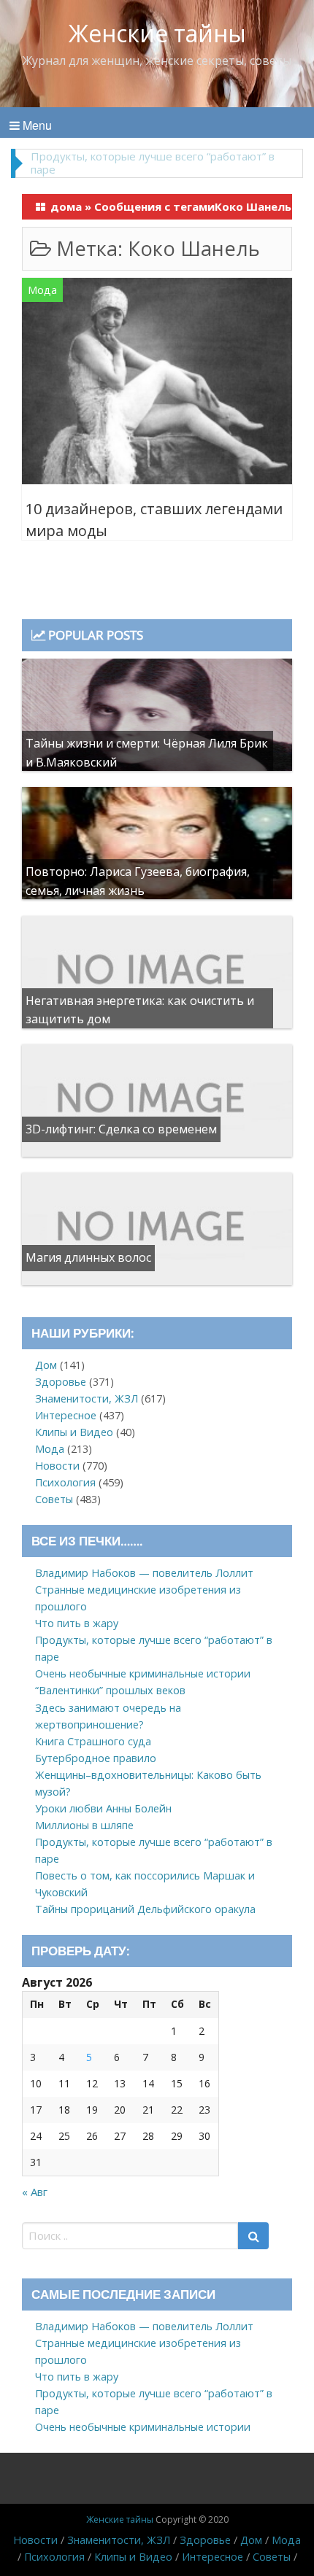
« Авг (35, 2192)
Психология (65, 1482)
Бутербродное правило (96, 1758)
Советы (54, 1499)
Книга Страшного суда (93, 1741)
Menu (36, 125)
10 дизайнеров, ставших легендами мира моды (154, 520)
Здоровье (61, 1382)
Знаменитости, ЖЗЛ (87, 1398)
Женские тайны (157, 33)
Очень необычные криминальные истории (143, 1673)
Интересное (66, 1415)
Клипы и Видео (74, 1432)
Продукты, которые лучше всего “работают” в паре (153, 163)
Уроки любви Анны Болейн (103, 1808)
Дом (46, 1365)
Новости (57, 1466)
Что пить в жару (77, 1623)
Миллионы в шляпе (84, 1825)
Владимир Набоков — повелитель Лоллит (144, 1573)
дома (66, 206)
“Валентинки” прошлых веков (110, 1690)
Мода (42, 290)
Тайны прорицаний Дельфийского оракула (145, 1909)
